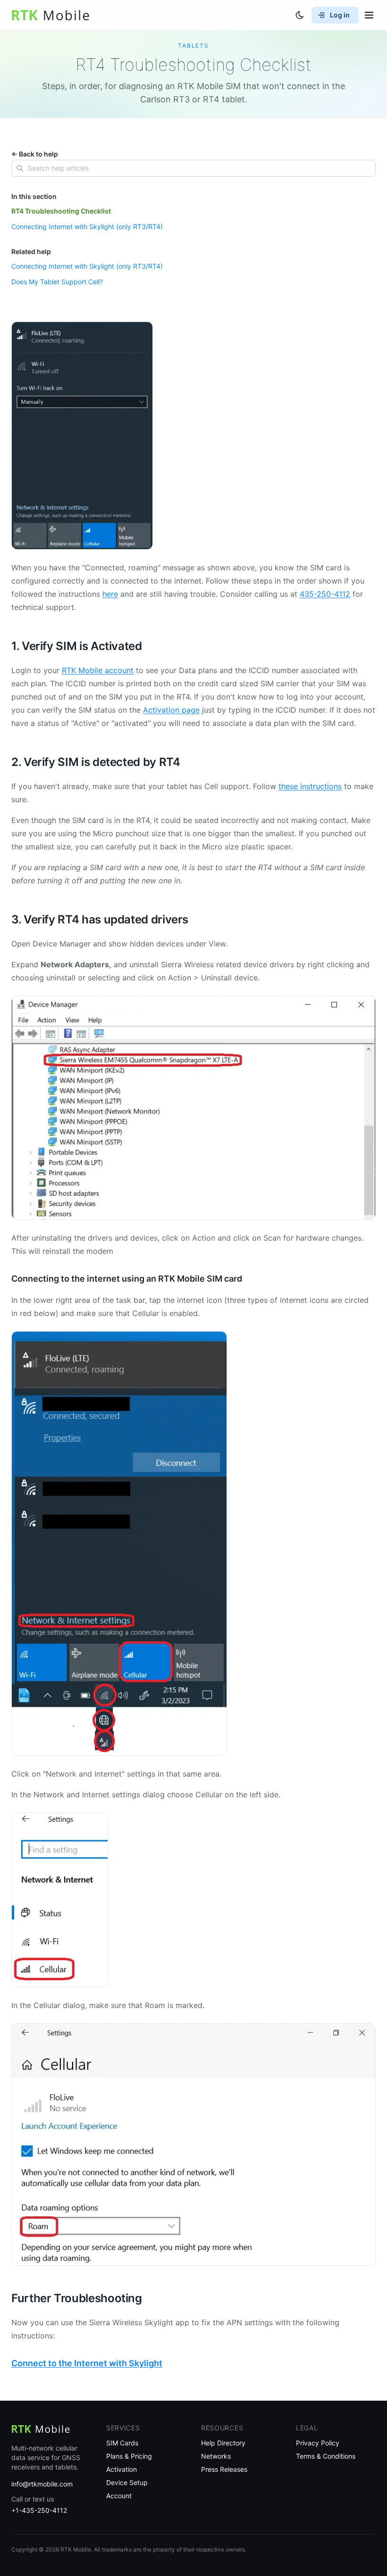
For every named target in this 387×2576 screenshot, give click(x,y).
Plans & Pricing (129, 2456)
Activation (122, 2469)
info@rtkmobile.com (42, 2484)
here (110, 594)
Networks (216, 2456)
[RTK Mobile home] (50, 15)
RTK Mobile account (98, 670)
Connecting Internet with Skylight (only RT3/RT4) (87, 226)
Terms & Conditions (326, 2456)
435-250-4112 (325, 594)
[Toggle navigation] (369, 15)
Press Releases (224, 2469)
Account (119, 2496)
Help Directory (223, 2443)
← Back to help (35, 154)
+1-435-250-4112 (39, 2510)
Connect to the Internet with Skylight (87, 2363)
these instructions (310, 786)
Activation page (171, 710)
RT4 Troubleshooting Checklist (61, 211)
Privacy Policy (318, 2443)
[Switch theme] (300, 15)
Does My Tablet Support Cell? (57, 282)
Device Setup (127, 2482)
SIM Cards (122, 2443)
